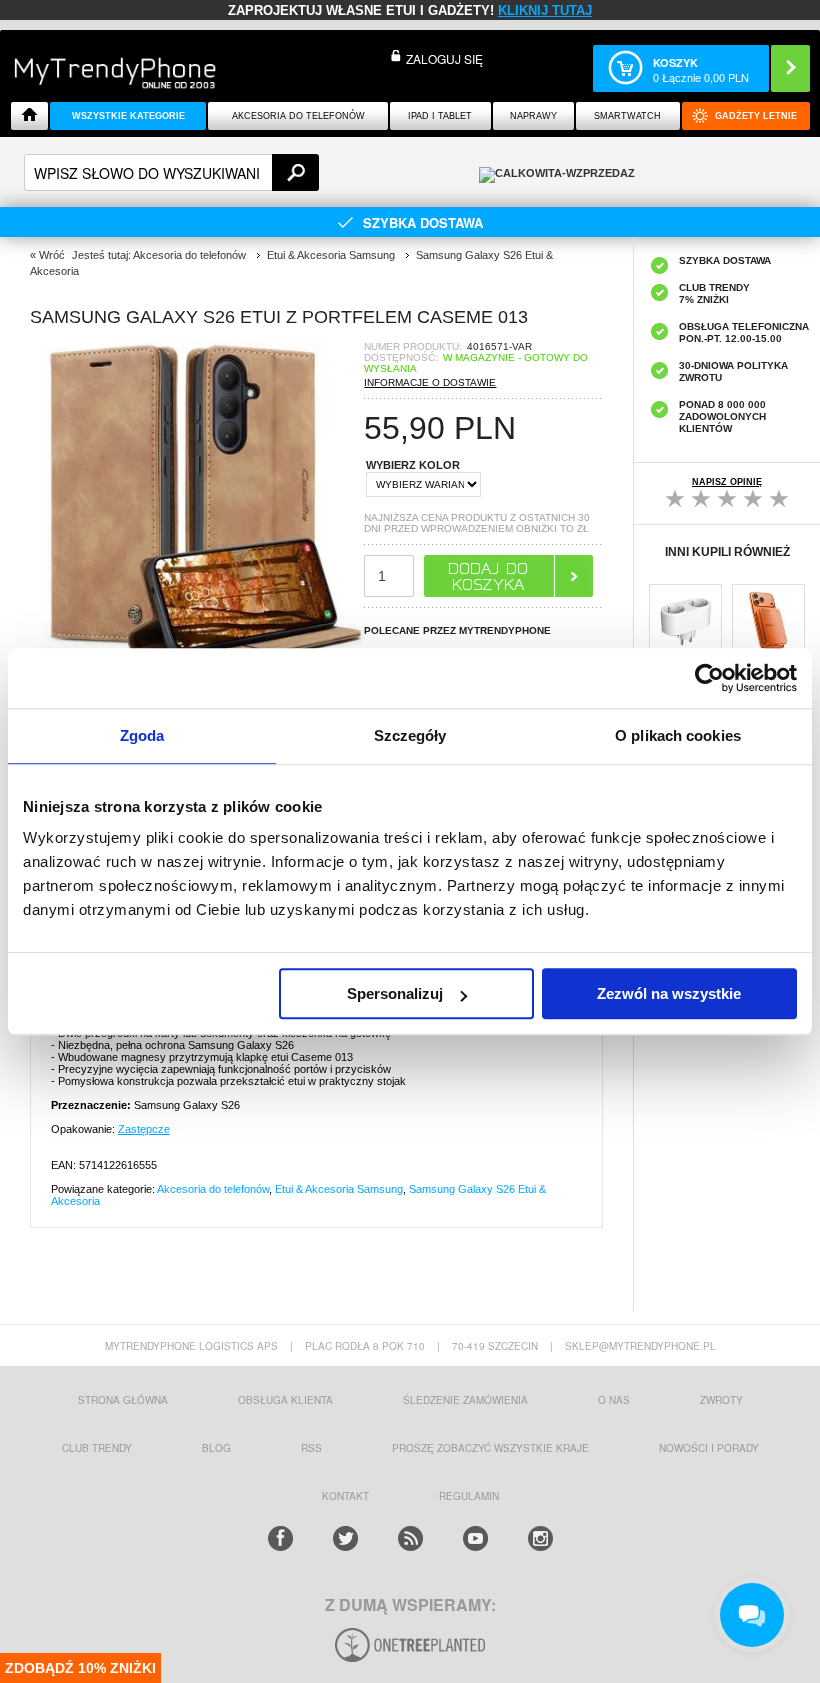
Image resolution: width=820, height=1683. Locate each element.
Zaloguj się (444, 58)
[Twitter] (345, 1538)
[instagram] (540, 1538)
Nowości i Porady (709, 1448)
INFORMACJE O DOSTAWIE (430, 382)
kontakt (345, 1496)
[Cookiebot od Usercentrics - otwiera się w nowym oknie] (709, 678)
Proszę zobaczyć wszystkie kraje (490, 1448)
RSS (311, 1448)
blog (216, 1448)
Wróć (52, 255)
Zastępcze (144, 1129)
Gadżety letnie (756, 116)
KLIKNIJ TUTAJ (545, 10)
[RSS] (410, 1538)
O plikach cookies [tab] (678, 735)
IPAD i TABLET (440, 116)
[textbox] (171, 172)
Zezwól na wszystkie (669, 993)
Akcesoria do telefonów (298, 116)
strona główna (123, 1400)
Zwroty (721, 1400)
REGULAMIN (469, 1496)
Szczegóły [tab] (410, 735)
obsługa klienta (285, 1400)
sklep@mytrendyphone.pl (640, 1346)
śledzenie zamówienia (465, 1400)
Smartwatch (627, 116)
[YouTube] (475, 1538)
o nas (614, 1400)
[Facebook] (280, 1538)
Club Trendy (97, 1448)
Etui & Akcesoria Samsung (339, 1189)
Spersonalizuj (395, 993)
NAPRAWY (533, 116)
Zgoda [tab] (142, 735)
